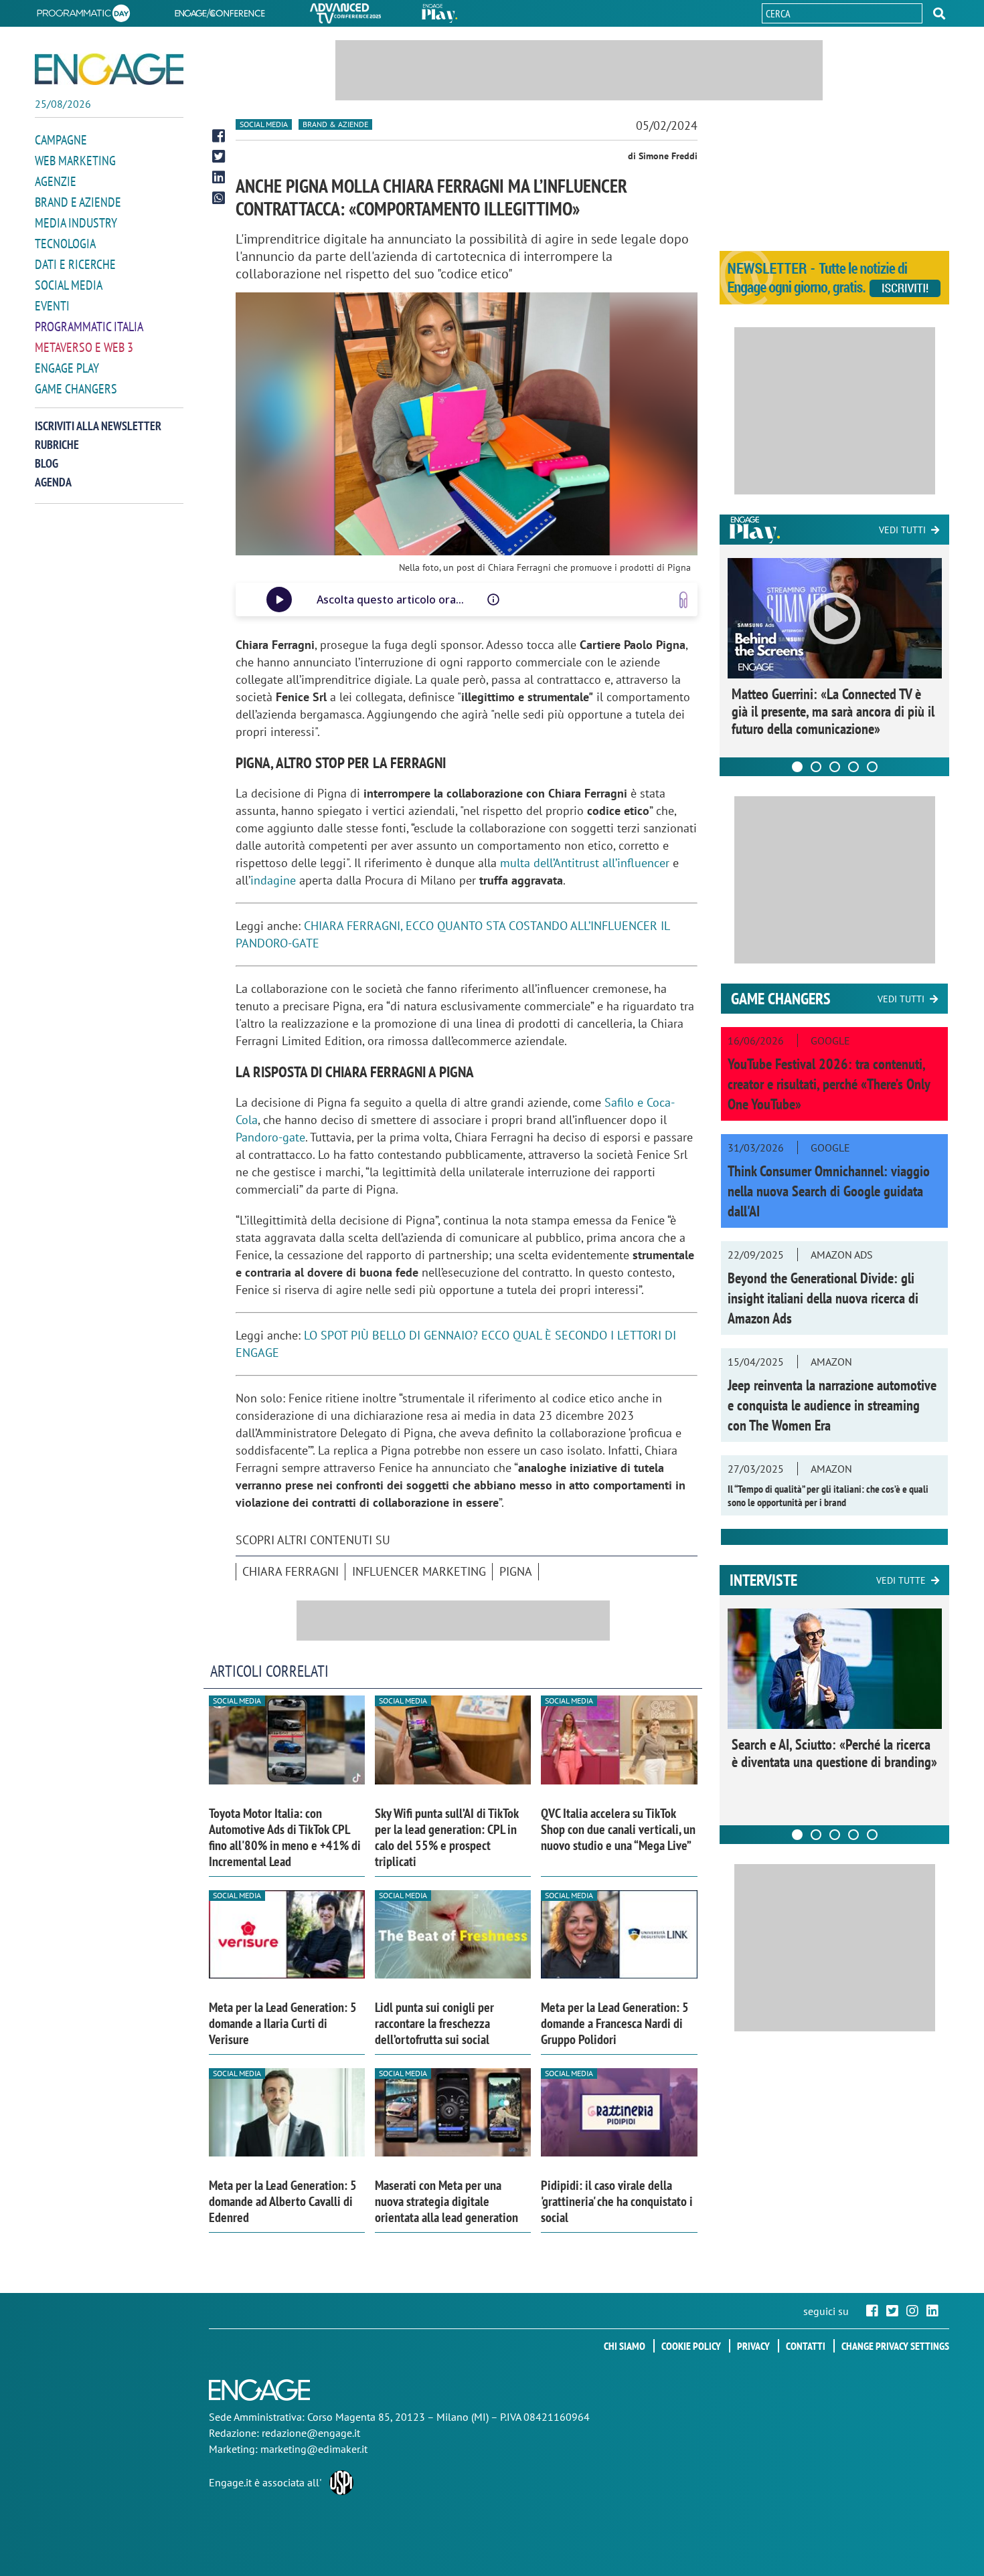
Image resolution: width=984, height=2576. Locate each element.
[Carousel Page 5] (872, 767)
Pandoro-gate (270, 1137)
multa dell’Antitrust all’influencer (585, 863)
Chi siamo (625, 2346)
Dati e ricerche (75, 264)
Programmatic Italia (89, 327)
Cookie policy (691, 2346)
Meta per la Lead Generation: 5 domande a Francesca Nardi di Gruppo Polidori (615, 2023)
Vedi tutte (901, 1580)
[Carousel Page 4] (853, 767)
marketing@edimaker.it (314, 2449)
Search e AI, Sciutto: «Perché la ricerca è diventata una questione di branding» (834, 1753)
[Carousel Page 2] (816, 767)
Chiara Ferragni (291, 1571)
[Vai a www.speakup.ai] (683, 600)
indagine (273, 880)
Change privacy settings (895, 2346)
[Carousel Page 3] (835, 767)
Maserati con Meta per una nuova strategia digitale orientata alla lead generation (446, 2201)
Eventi (52, 306)
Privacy (753, 2346)
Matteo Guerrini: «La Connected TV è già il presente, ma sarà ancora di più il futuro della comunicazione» (833, 711)
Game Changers (76, 389)
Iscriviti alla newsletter (98, 426)
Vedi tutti (902, 530)
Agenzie (56, 181)
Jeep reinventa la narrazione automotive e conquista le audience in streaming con (832, 1405)
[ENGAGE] (109, 69)
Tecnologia (65, 244)
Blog (47, 463)
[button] (939, 13)
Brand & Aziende (335, 124)
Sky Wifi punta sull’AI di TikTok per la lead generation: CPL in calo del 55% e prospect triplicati (447, 1837)
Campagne (61, 140)
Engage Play (67, 368)
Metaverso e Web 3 (84, 347)
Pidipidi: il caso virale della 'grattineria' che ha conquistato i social (617, 2201)
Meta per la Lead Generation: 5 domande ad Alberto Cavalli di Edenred (283, 2201)
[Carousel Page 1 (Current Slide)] (797, 767)
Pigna (516, 1571)
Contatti (806, 2346)
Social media (69, 285)
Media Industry (76, 223)
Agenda (53, 482)
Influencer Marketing (419, 1571)
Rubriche (57, 445)
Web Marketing (75, 161)
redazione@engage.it (311, 2433)
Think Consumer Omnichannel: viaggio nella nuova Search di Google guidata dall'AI (829, 1191)
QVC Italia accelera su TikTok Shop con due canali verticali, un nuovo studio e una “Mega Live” (618, 1829)
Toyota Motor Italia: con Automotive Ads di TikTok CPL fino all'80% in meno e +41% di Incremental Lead (285, 1837)
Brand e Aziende (78, 202)
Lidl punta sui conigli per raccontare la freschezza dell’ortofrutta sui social (434, 2023)
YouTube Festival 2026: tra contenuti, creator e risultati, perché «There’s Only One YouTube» (829, 1084)
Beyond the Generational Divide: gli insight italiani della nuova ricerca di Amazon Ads (823, 1298)
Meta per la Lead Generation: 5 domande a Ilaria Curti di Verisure (283, 2023)
